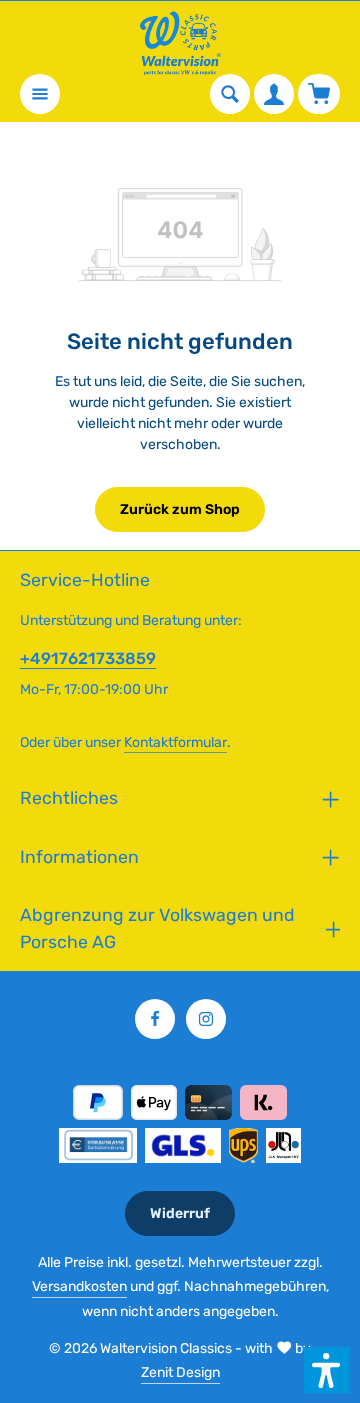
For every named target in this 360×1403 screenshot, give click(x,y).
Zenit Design (180, 1372)
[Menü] (40, 94)
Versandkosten (79, 1286)
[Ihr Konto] (274, 94)
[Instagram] (206, 1019)
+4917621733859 (88, 658)
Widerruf (180, 1213)
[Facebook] (155, 1019)
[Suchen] (230, 94)
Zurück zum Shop (180, 509)
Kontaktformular (175, 742)
